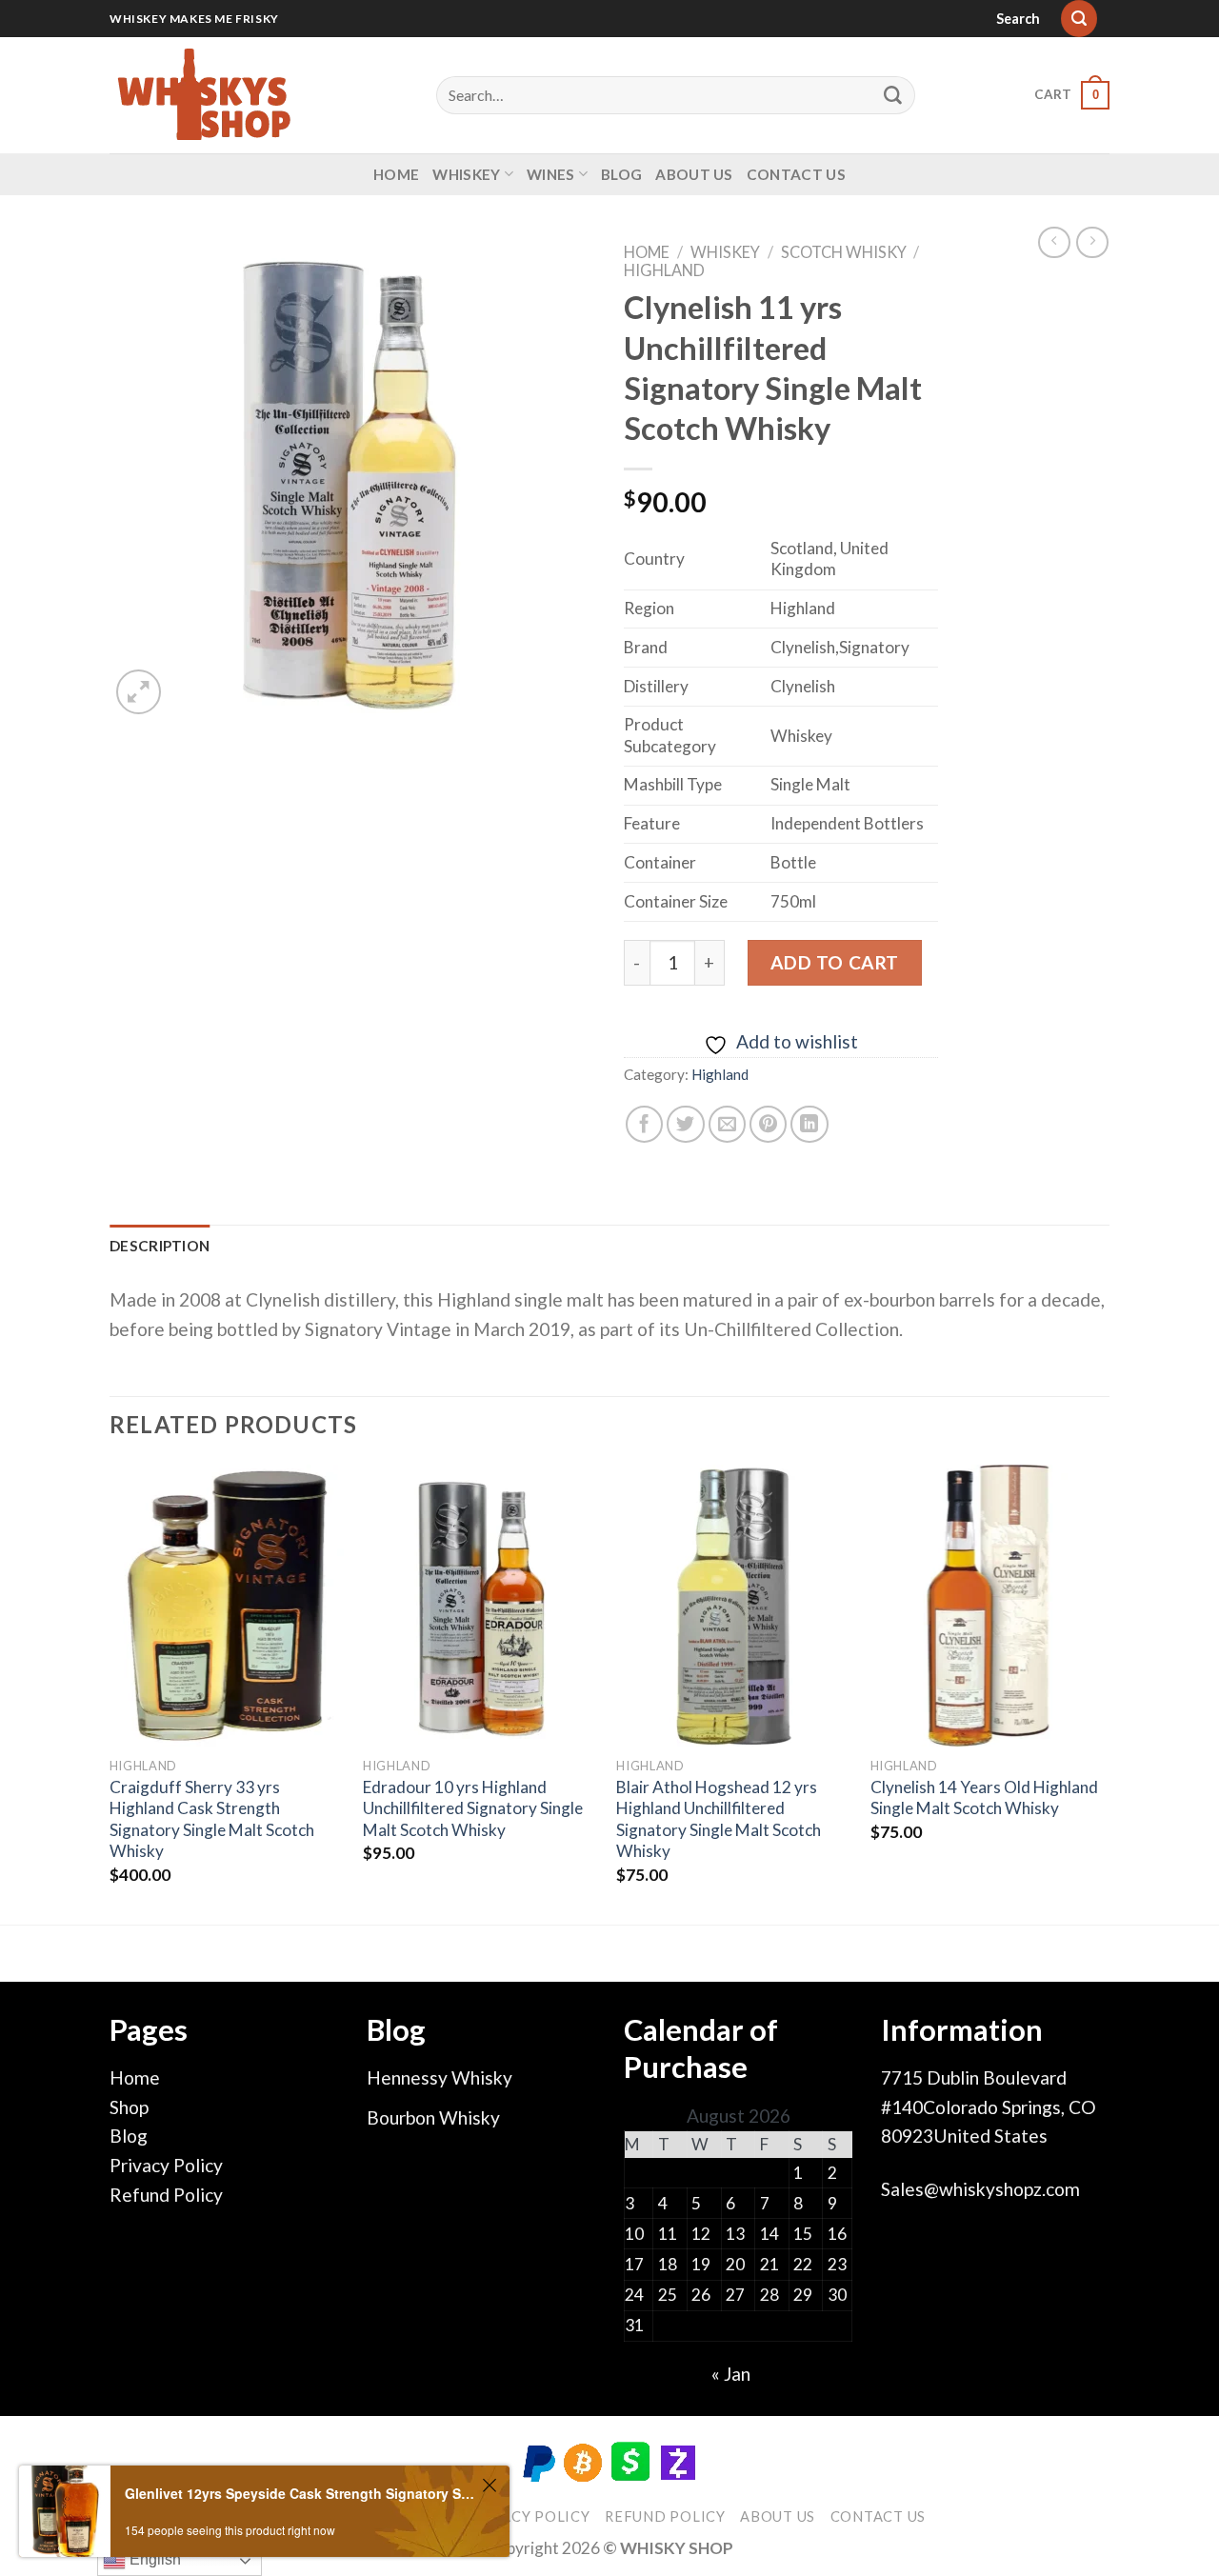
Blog (621, 174)
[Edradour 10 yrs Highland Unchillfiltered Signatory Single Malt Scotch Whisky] (480, 1606)
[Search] (1079, 19)
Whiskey (466, 174)
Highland (664, 270)
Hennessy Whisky (440, 2077)
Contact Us (796, 174)
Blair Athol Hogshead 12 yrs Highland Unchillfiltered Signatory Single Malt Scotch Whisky (719, 1819)
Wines (551, 174)
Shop (129, 2107)
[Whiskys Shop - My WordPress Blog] (205, 95)
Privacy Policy (166, 2165)
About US (694, 174)
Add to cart (835, 962)
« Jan (731, 2374)
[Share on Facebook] (645, 1125)
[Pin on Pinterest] (769, 1125)
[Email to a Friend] (728, 1125)
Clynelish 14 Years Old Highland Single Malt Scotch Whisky (984, 1797)
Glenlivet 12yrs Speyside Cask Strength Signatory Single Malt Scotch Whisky (300, 2493)
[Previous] (110, 1693)
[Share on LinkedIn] (809, 1125)
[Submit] (893, 95)
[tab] (160, 1246)
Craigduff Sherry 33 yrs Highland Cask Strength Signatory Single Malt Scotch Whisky (212, 1819)
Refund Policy (166, 2195)
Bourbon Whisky (433, 2117)
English (153, 2559)
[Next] (1104, 1693)
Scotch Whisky (844, 252)
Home (396, 174)
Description (160, 1246)
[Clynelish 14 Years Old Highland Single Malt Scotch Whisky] (988, 1606)
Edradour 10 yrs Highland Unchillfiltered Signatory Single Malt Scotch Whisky (473, 1808)
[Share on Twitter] (686, 1125)
